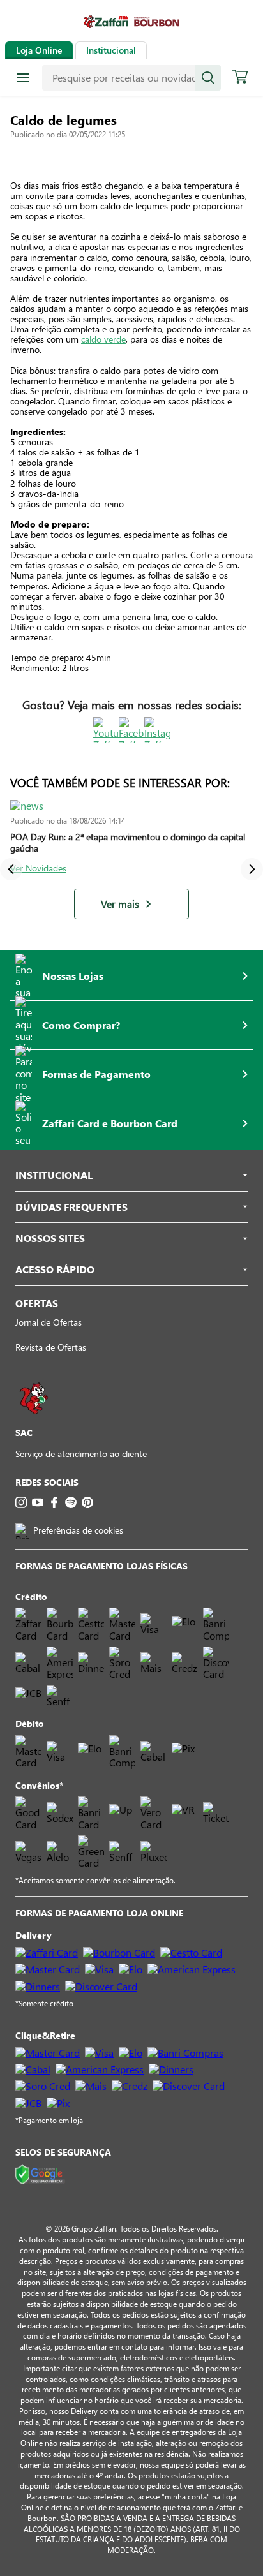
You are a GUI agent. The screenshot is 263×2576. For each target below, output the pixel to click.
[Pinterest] (87, 1502)
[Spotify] (71, 1502)
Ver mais (120, 904)
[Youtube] (38, 1502)
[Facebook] (54, 1502)
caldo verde (103, 339)
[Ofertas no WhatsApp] (34, 1420)
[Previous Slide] (11, 869)
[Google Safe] (40, 2175)
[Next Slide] (252, 869)
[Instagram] (21, 1502)
